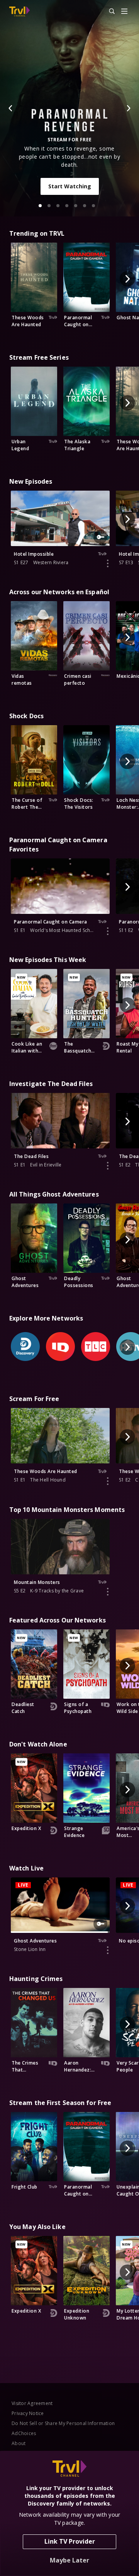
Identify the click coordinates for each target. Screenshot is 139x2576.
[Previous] (11, 108)
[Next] (128, 108)
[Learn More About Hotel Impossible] (108, 563)
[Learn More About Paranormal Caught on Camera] (108, 931)
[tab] (40, 206)
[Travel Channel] (19, 12)
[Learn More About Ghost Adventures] (108, 1950)
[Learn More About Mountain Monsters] (108, 1592)
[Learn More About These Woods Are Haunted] (108, 1481)
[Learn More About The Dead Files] (108, 1166)
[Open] (124, 12)
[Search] (108, 12)
